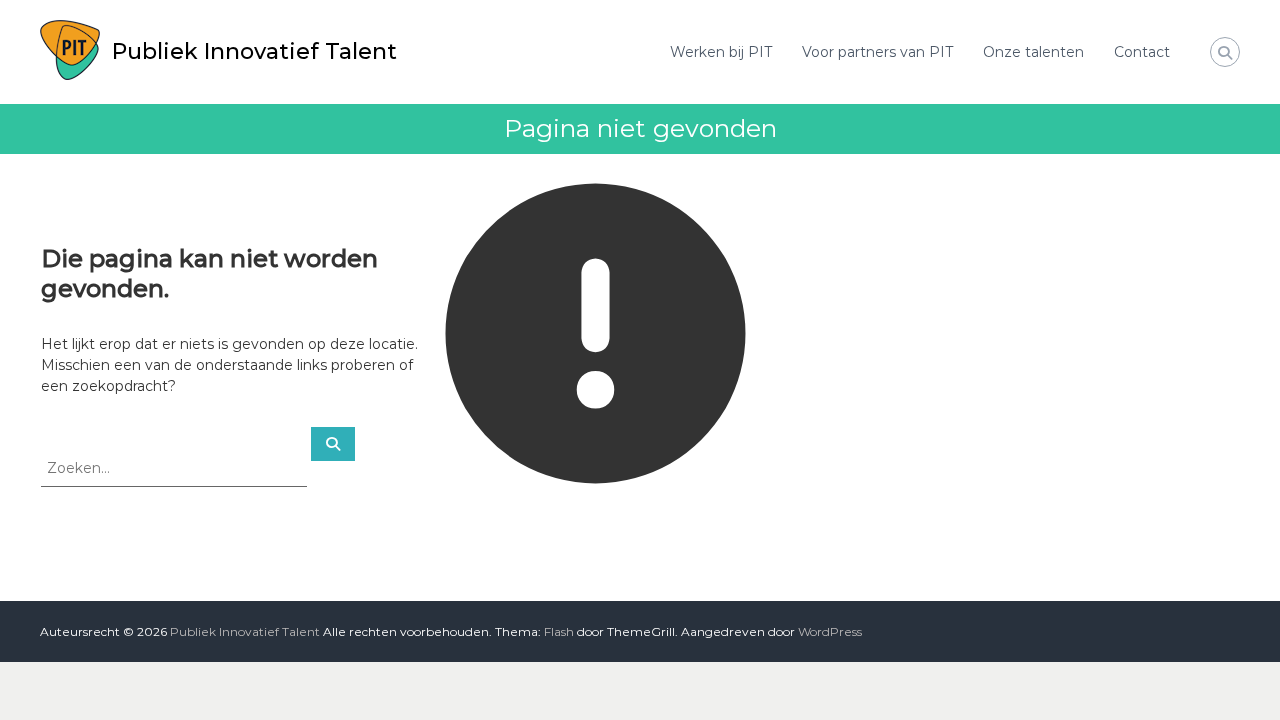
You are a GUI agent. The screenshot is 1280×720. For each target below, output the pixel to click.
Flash (559, 631)
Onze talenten (1033, 52)
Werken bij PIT (721, 52)
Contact (1142, 52)
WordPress (830, 631)
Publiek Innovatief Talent (254, 51)
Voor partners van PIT (877, 52)
